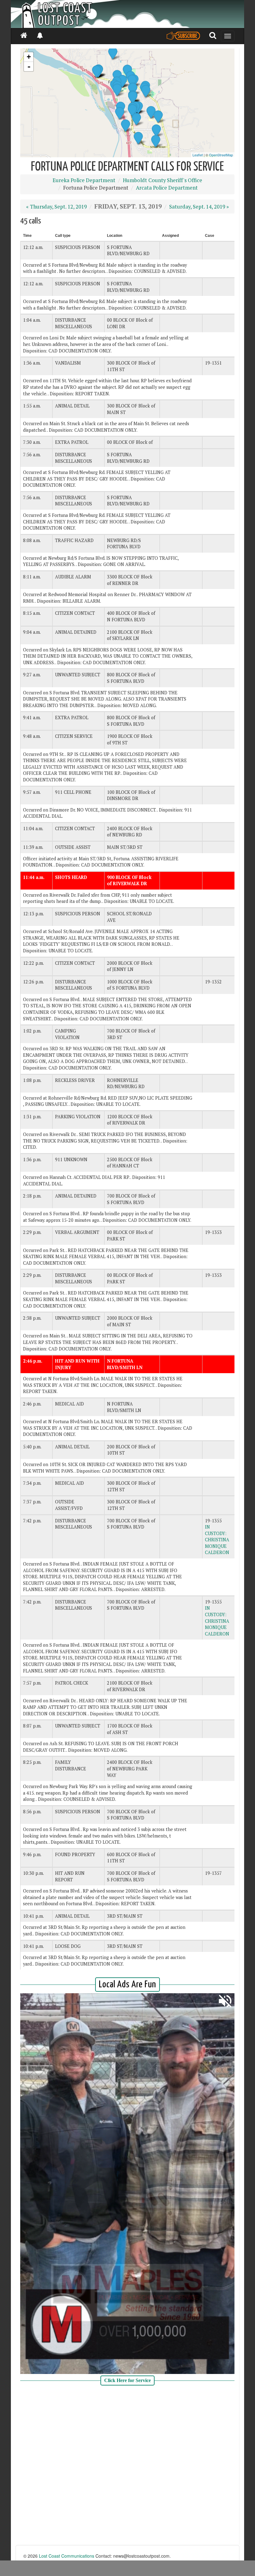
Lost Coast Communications (67, 2556)
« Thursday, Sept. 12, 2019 (56, 207)
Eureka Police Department (84, 180)
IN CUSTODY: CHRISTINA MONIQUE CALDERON (217, 1540)
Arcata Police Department (167, 188)
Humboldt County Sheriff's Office (162, 180)
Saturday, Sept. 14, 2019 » (199, 207)
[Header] (127, 14)
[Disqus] (127, 2466)
